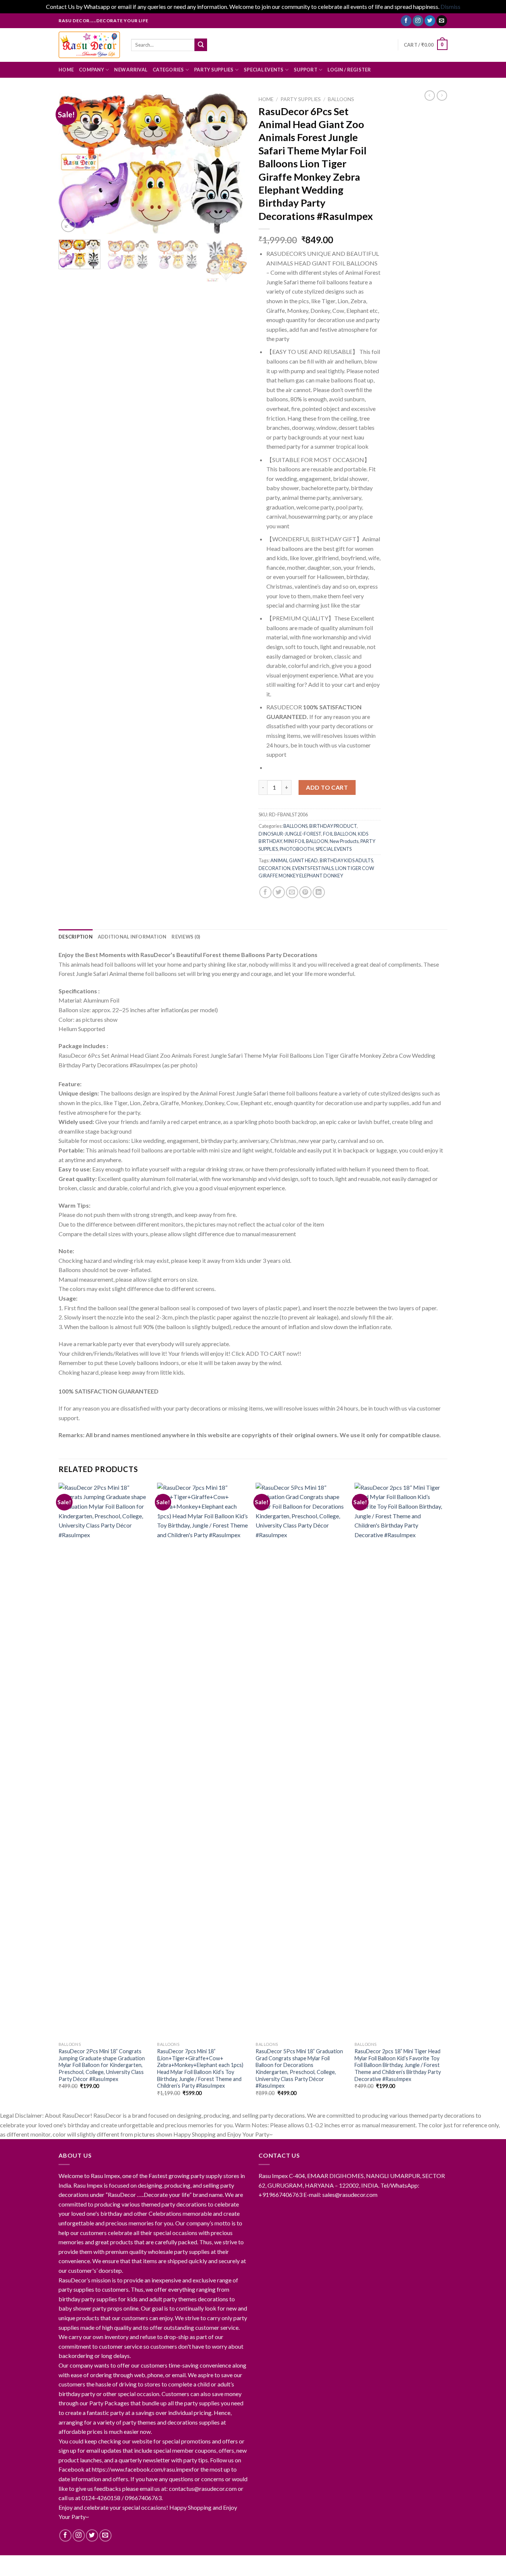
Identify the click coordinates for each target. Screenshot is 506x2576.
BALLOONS (341, 99)
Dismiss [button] (450, 6)
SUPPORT (306, 70)
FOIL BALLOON (339, 834)
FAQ (234, 2563)
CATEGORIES (168, 70)
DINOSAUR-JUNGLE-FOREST (290, 834)
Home (266, 99)
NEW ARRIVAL (131, 70)
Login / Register (349, 70)
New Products (344, 841)
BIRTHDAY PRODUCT (333, 826)
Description (76, 937)
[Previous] (71, 163)
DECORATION (274, 868)
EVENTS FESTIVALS (313, 868)
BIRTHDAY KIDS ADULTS (346, 860)
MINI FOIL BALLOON (306, 841)
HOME (66, 70)
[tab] (76, 937)
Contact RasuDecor (137, 2563)
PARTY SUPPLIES (214, 70)
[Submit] (201, 45)
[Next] (234, 163)
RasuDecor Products (196, 2563)
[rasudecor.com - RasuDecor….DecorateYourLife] (89, 45)
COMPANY (91, 70)
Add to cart (327, 787)
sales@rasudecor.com (350, 2194)
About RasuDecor (82, 2563)
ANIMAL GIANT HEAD (294, 860)
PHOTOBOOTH (297, 849)
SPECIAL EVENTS (264, 70)
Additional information (132, 937)
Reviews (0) (186, 937)
